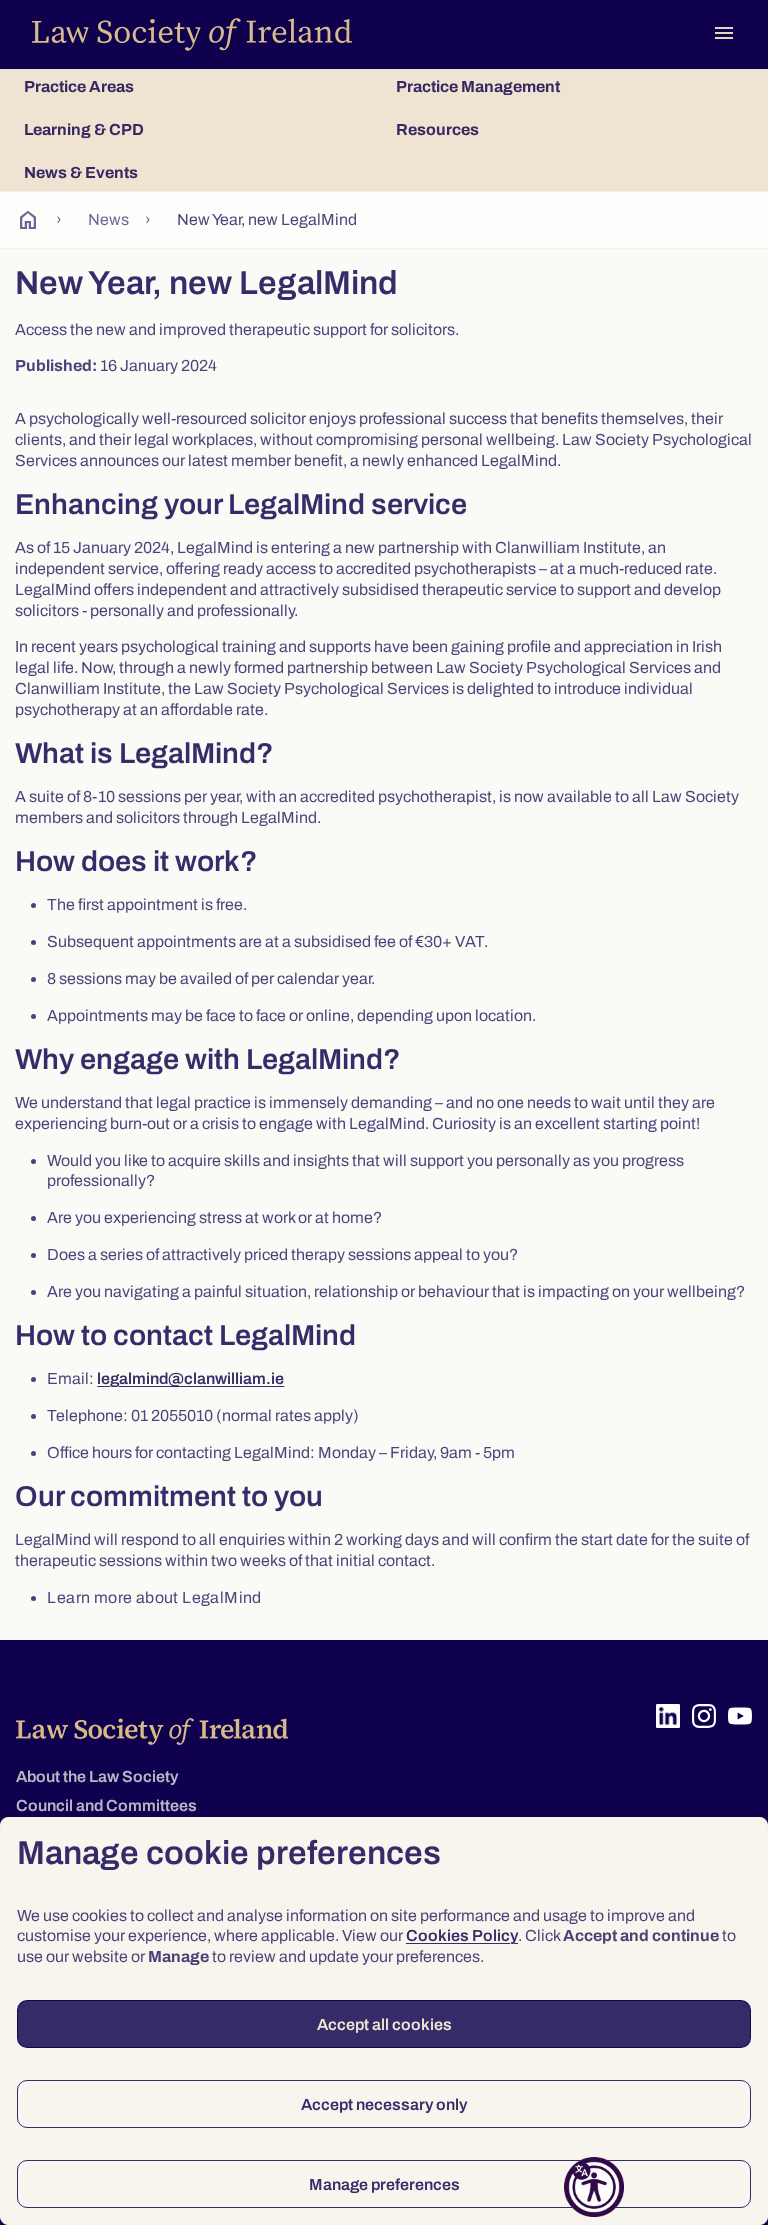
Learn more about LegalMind (154, 1597)
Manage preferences (384, 2184)
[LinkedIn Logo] (668, 1716)
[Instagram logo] (704, 1716)
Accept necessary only (384, 2104)
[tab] (198, 86)
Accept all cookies (384, 2024)
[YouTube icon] (740, 1716)
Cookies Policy (462, 1935)
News (108, 219)
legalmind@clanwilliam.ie (190, 1378)
